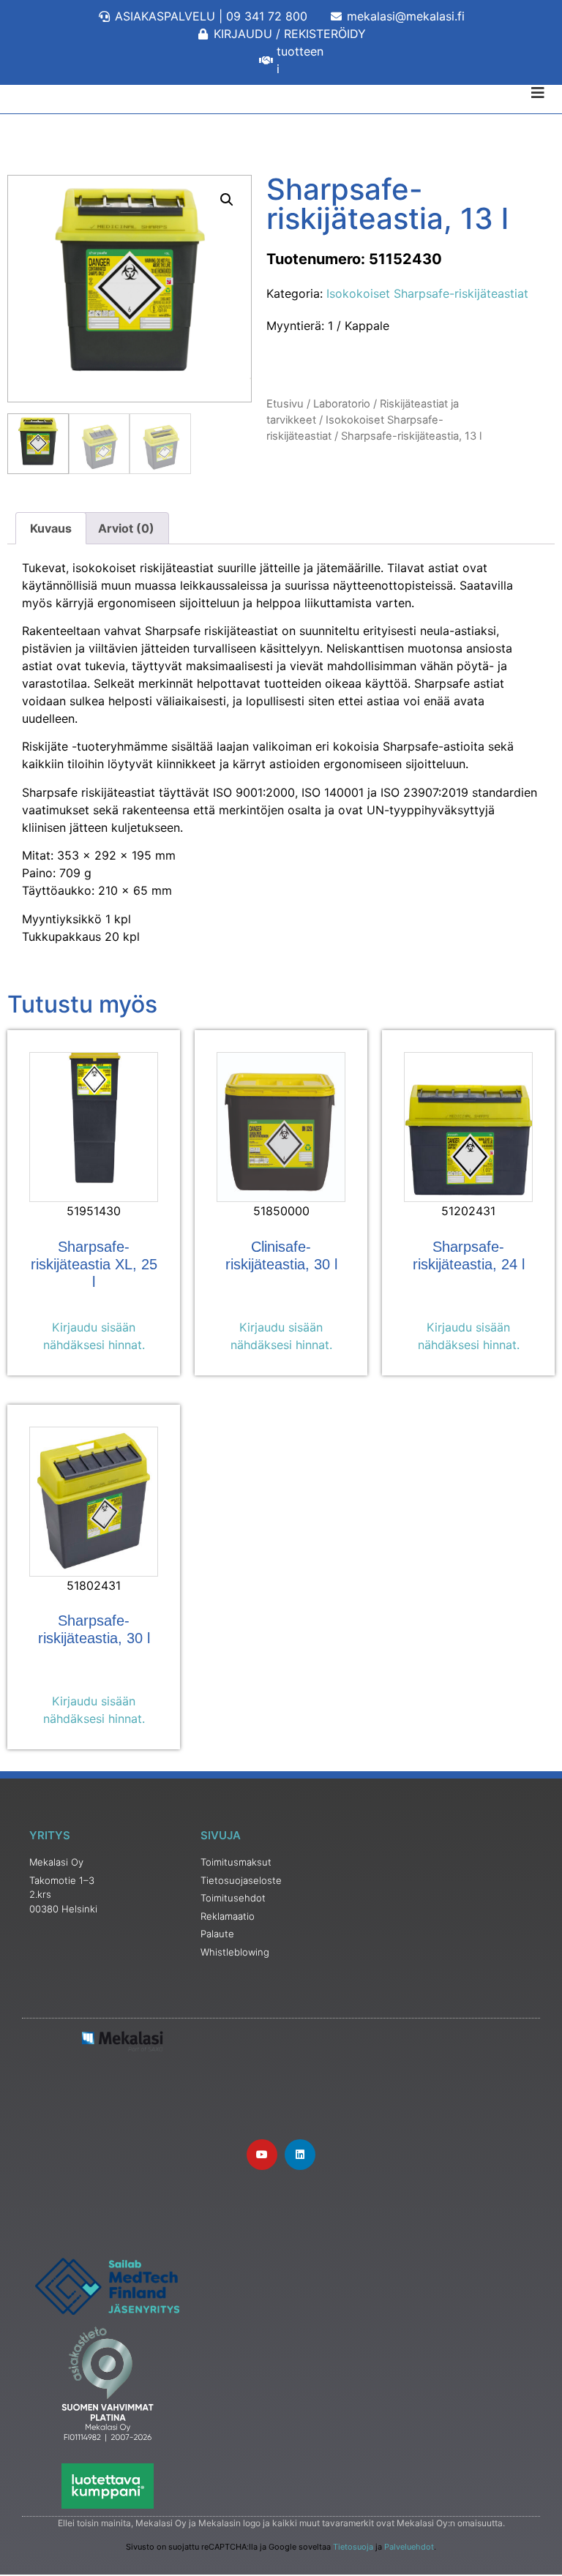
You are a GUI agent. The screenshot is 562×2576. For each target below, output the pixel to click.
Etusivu (285, 404)
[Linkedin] (300, 2155)
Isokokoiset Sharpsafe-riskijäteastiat (427, 293)
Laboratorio (342, 404)
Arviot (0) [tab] (126, 528)
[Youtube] (262, 2155)
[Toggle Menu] (281, 93)
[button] (227, 200)
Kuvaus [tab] (51, 528)
